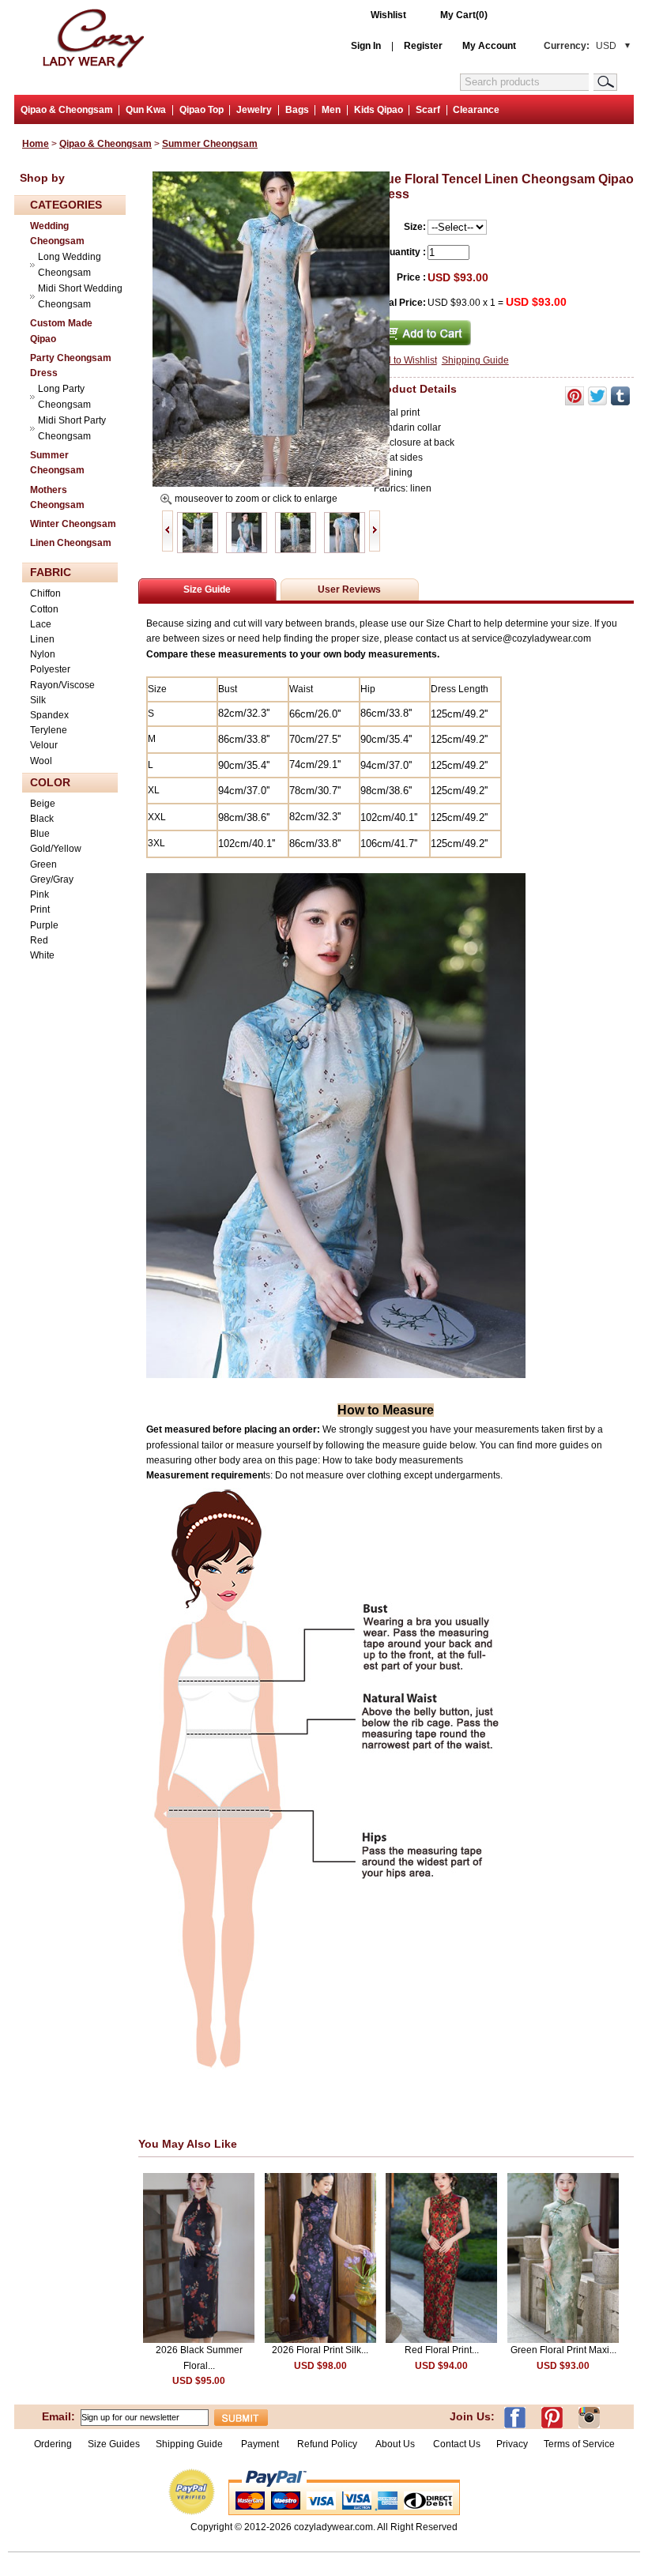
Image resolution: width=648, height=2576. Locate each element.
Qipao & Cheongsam (67, 110)
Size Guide (207, 589)
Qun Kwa (146, 110)
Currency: (580, 46)
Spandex (49, 715)
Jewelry (254, 110)
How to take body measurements (394, 1460)
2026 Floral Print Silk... (320, 2350)
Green (43, 864)
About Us (396, 2444)
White (42, 955)
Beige (43, 804)
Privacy (512, 2444)
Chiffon (45, 593)
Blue (40, 834)
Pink (40, 894)
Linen (42, 639)
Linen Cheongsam (71, 543)
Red (39, 940)
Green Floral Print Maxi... (563, 2350)
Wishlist (388, 15)
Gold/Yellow (56, 849)
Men (331, 110)
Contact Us (457, 2444)
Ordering (53, 2444)
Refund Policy (327, 2444)
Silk (38, 700)
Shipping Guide (475, 360)
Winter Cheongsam (73, 524)
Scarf (428, 110)
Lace (41, 624)
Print (40, 910)
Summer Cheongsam (210, 144)
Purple (44, 925)
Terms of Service (579, 2444)
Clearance (476, 110)
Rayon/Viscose (62, 685)
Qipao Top (202, 110)
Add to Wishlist (405, 360)
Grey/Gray (52, 879)
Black (42, 819)
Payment (260, 2444)
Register (423, 46)
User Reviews (349, 589)
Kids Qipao (379, 110)
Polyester (50, 669)
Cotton (44, 609)
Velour (44, 745)
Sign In (366, 46)
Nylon (43, 654)
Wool (41, 761)
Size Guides (114, 2444)
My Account (489, 46)
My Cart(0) (464, 15)
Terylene (49, 730)
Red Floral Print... (442, 2350)
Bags (297, 110)
